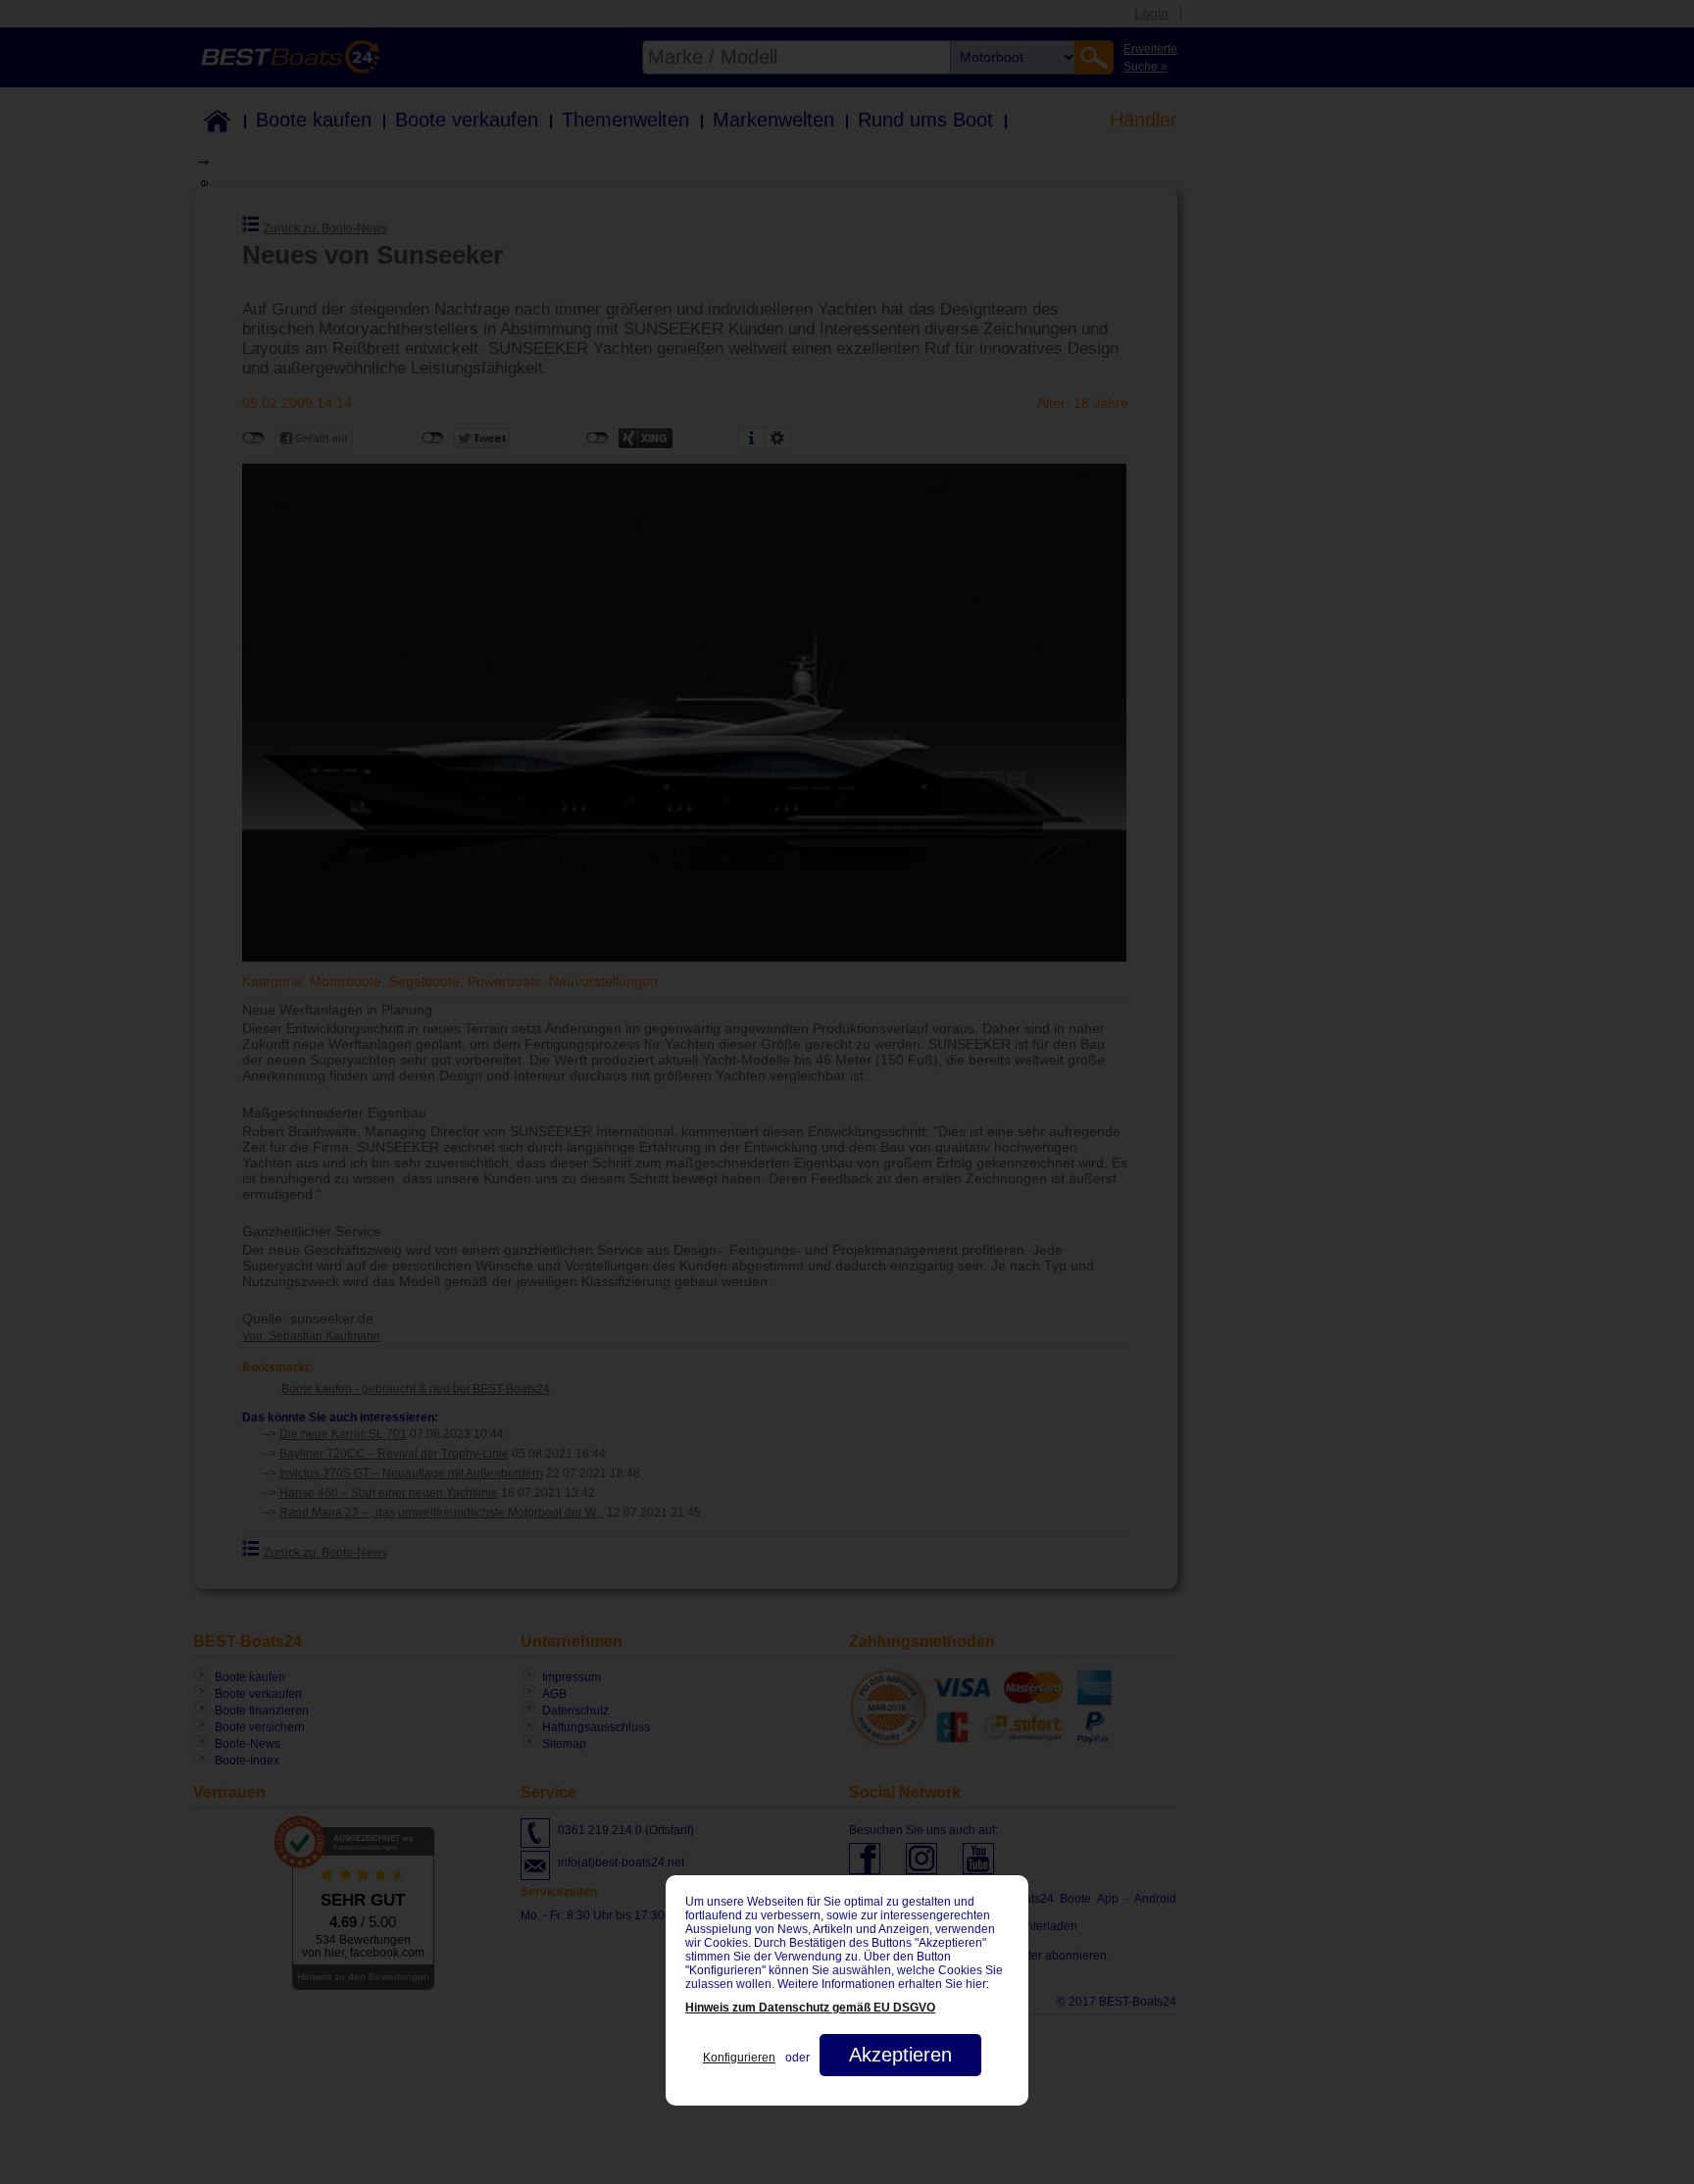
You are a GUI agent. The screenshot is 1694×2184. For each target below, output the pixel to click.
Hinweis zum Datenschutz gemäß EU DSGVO (810, 2008)
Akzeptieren (900, 2055)
